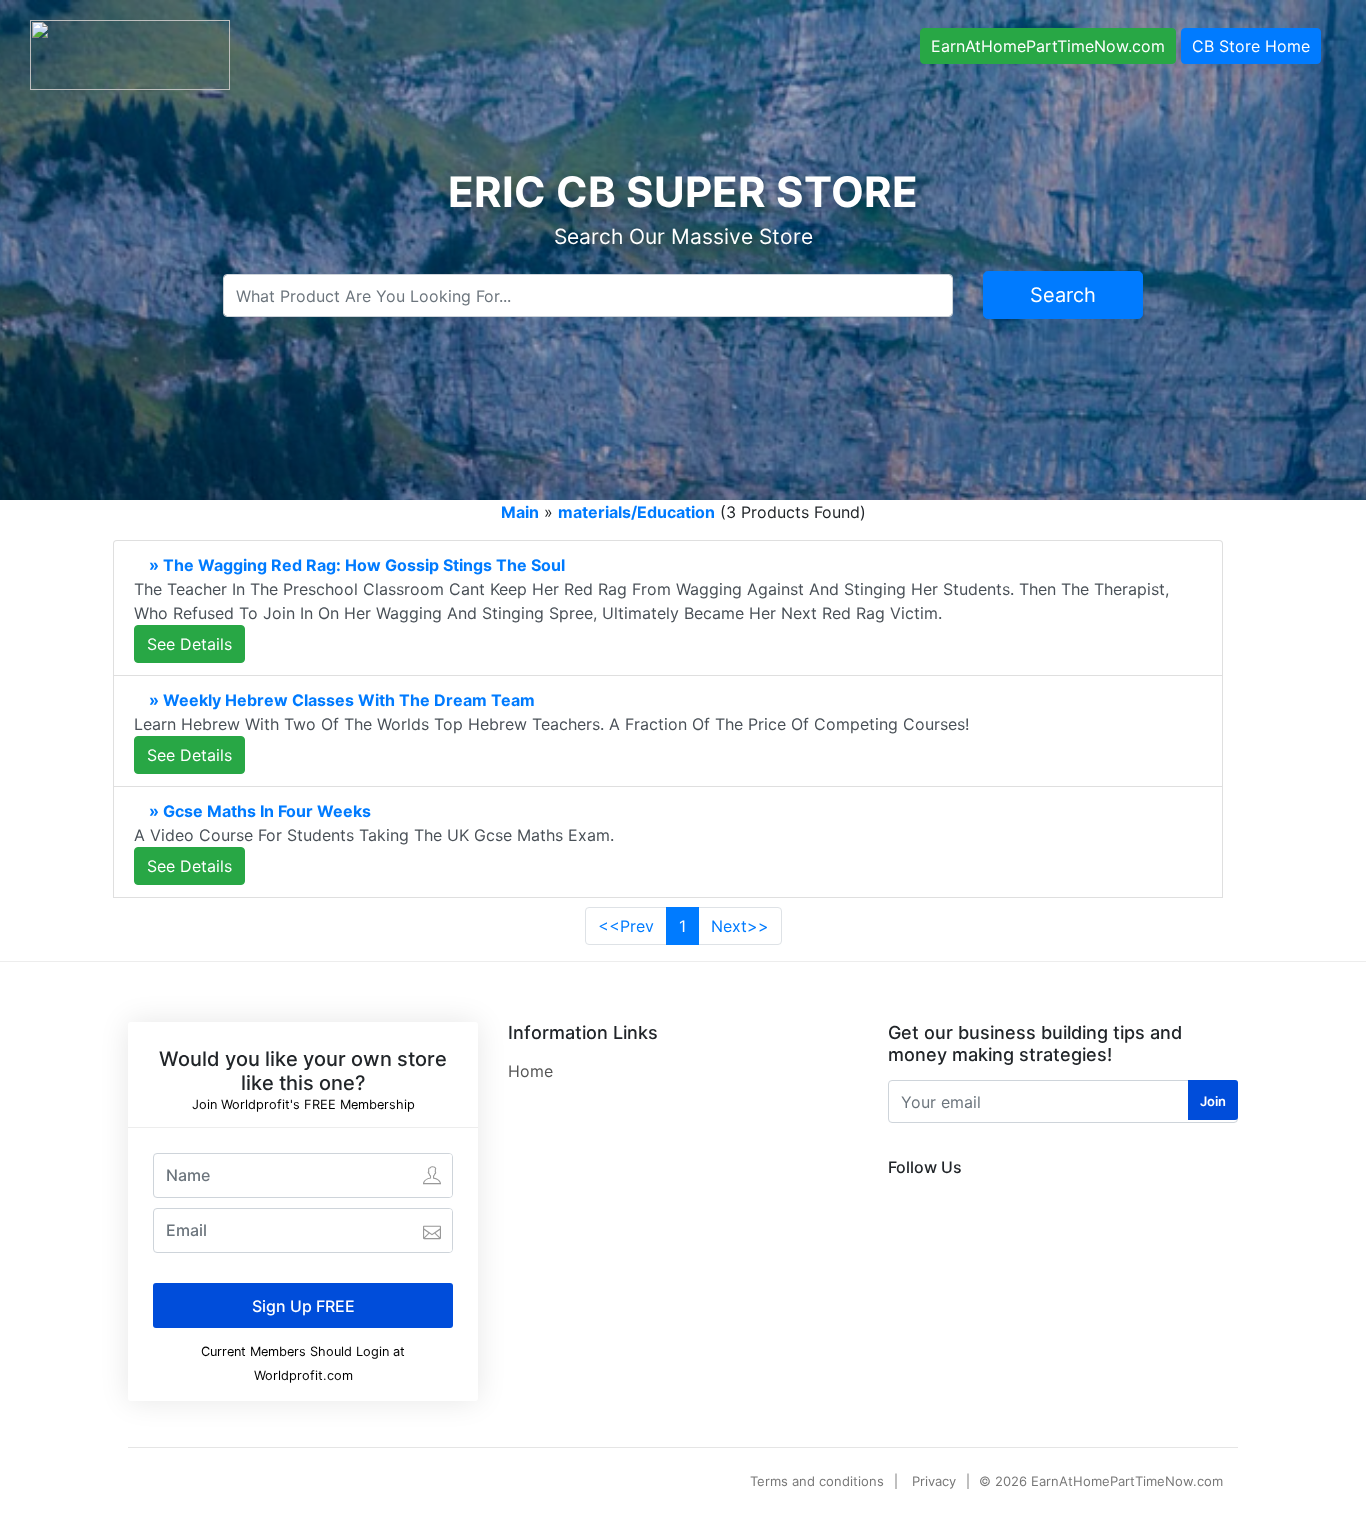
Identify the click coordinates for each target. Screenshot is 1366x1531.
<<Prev (626, 926)
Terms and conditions (817, 1481)
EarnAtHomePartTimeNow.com (1048, 46)
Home (530, 1071)
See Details (189, 644)
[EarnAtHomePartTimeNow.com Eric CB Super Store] (130, 53)
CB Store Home (1251, 46)
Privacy (934, 1481)
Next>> (740, 926)
